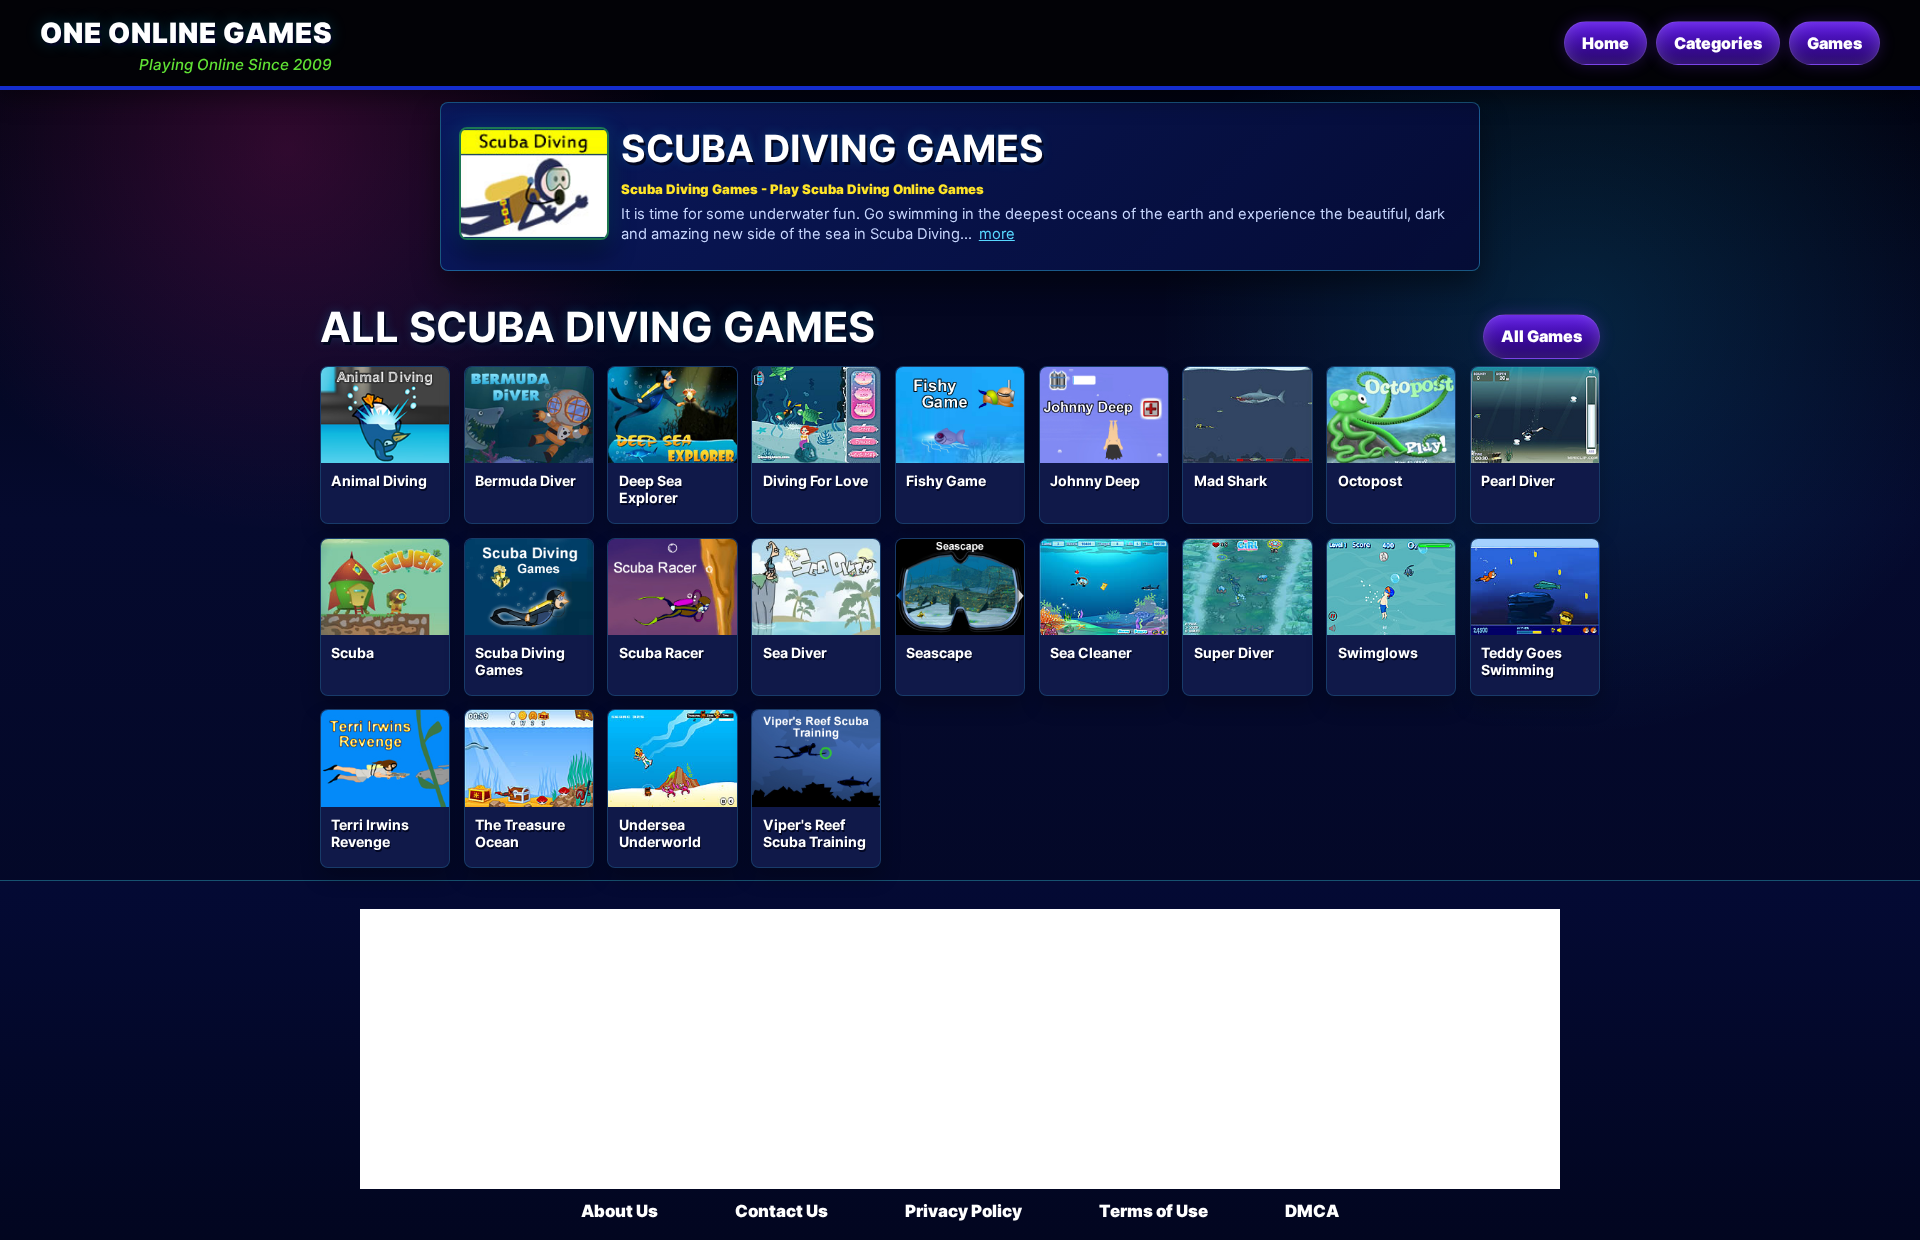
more (997, 234)
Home (1605, 43)
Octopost (1370, 480)
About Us (619, 1211)
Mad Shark (1230, 480)
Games (1834, 43)
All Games (1541, 336)
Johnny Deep (1095, 480)
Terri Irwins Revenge (370, 833)
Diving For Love (815, 480)
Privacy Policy (963, 1211)
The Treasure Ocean (520, 833)
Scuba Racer (661, 652)
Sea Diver (795, 652)
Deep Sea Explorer (650, 489)
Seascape (939, 652)
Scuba (352, 652)
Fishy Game (946, 480)
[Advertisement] (960, 1049)
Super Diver (1234, 652)
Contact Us (781, 1211)
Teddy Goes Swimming (1521, 661)
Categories (1718, 43)
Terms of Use (1153, 1211)
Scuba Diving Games (520, 661)
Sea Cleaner (1091, 652)
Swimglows (1378, 652)
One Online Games (186, 33)
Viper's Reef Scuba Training (814, 833)
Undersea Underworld (660, 833)
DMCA (1312, 1211)
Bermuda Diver (525, 480)
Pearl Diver (1518, 480)
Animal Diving (379, 480)
